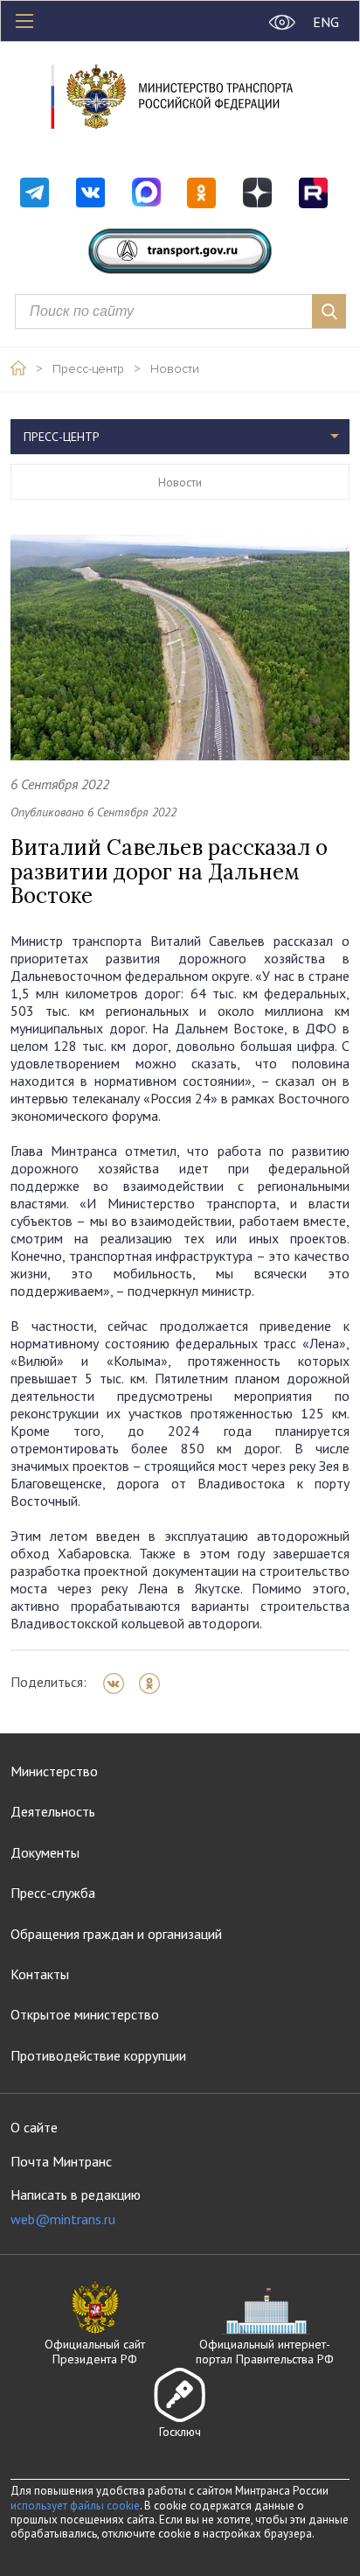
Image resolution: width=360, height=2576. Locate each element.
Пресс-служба (53, 1893)
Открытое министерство (85, 2014)
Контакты (40, 1974)
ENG (326, 22)
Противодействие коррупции (98, 2055)
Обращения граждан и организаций (116, 1934)
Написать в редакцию (76, 2207)
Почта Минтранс (61, 2161)
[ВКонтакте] (119, 1683)
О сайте (34, 2127)
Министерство (54, 1771)
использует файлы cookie (75, 2506)
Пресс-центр (88, 369)
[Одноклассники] (155, 1683)
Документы (45, 1852)
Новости (175, 369)
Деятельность (53, 1811)
